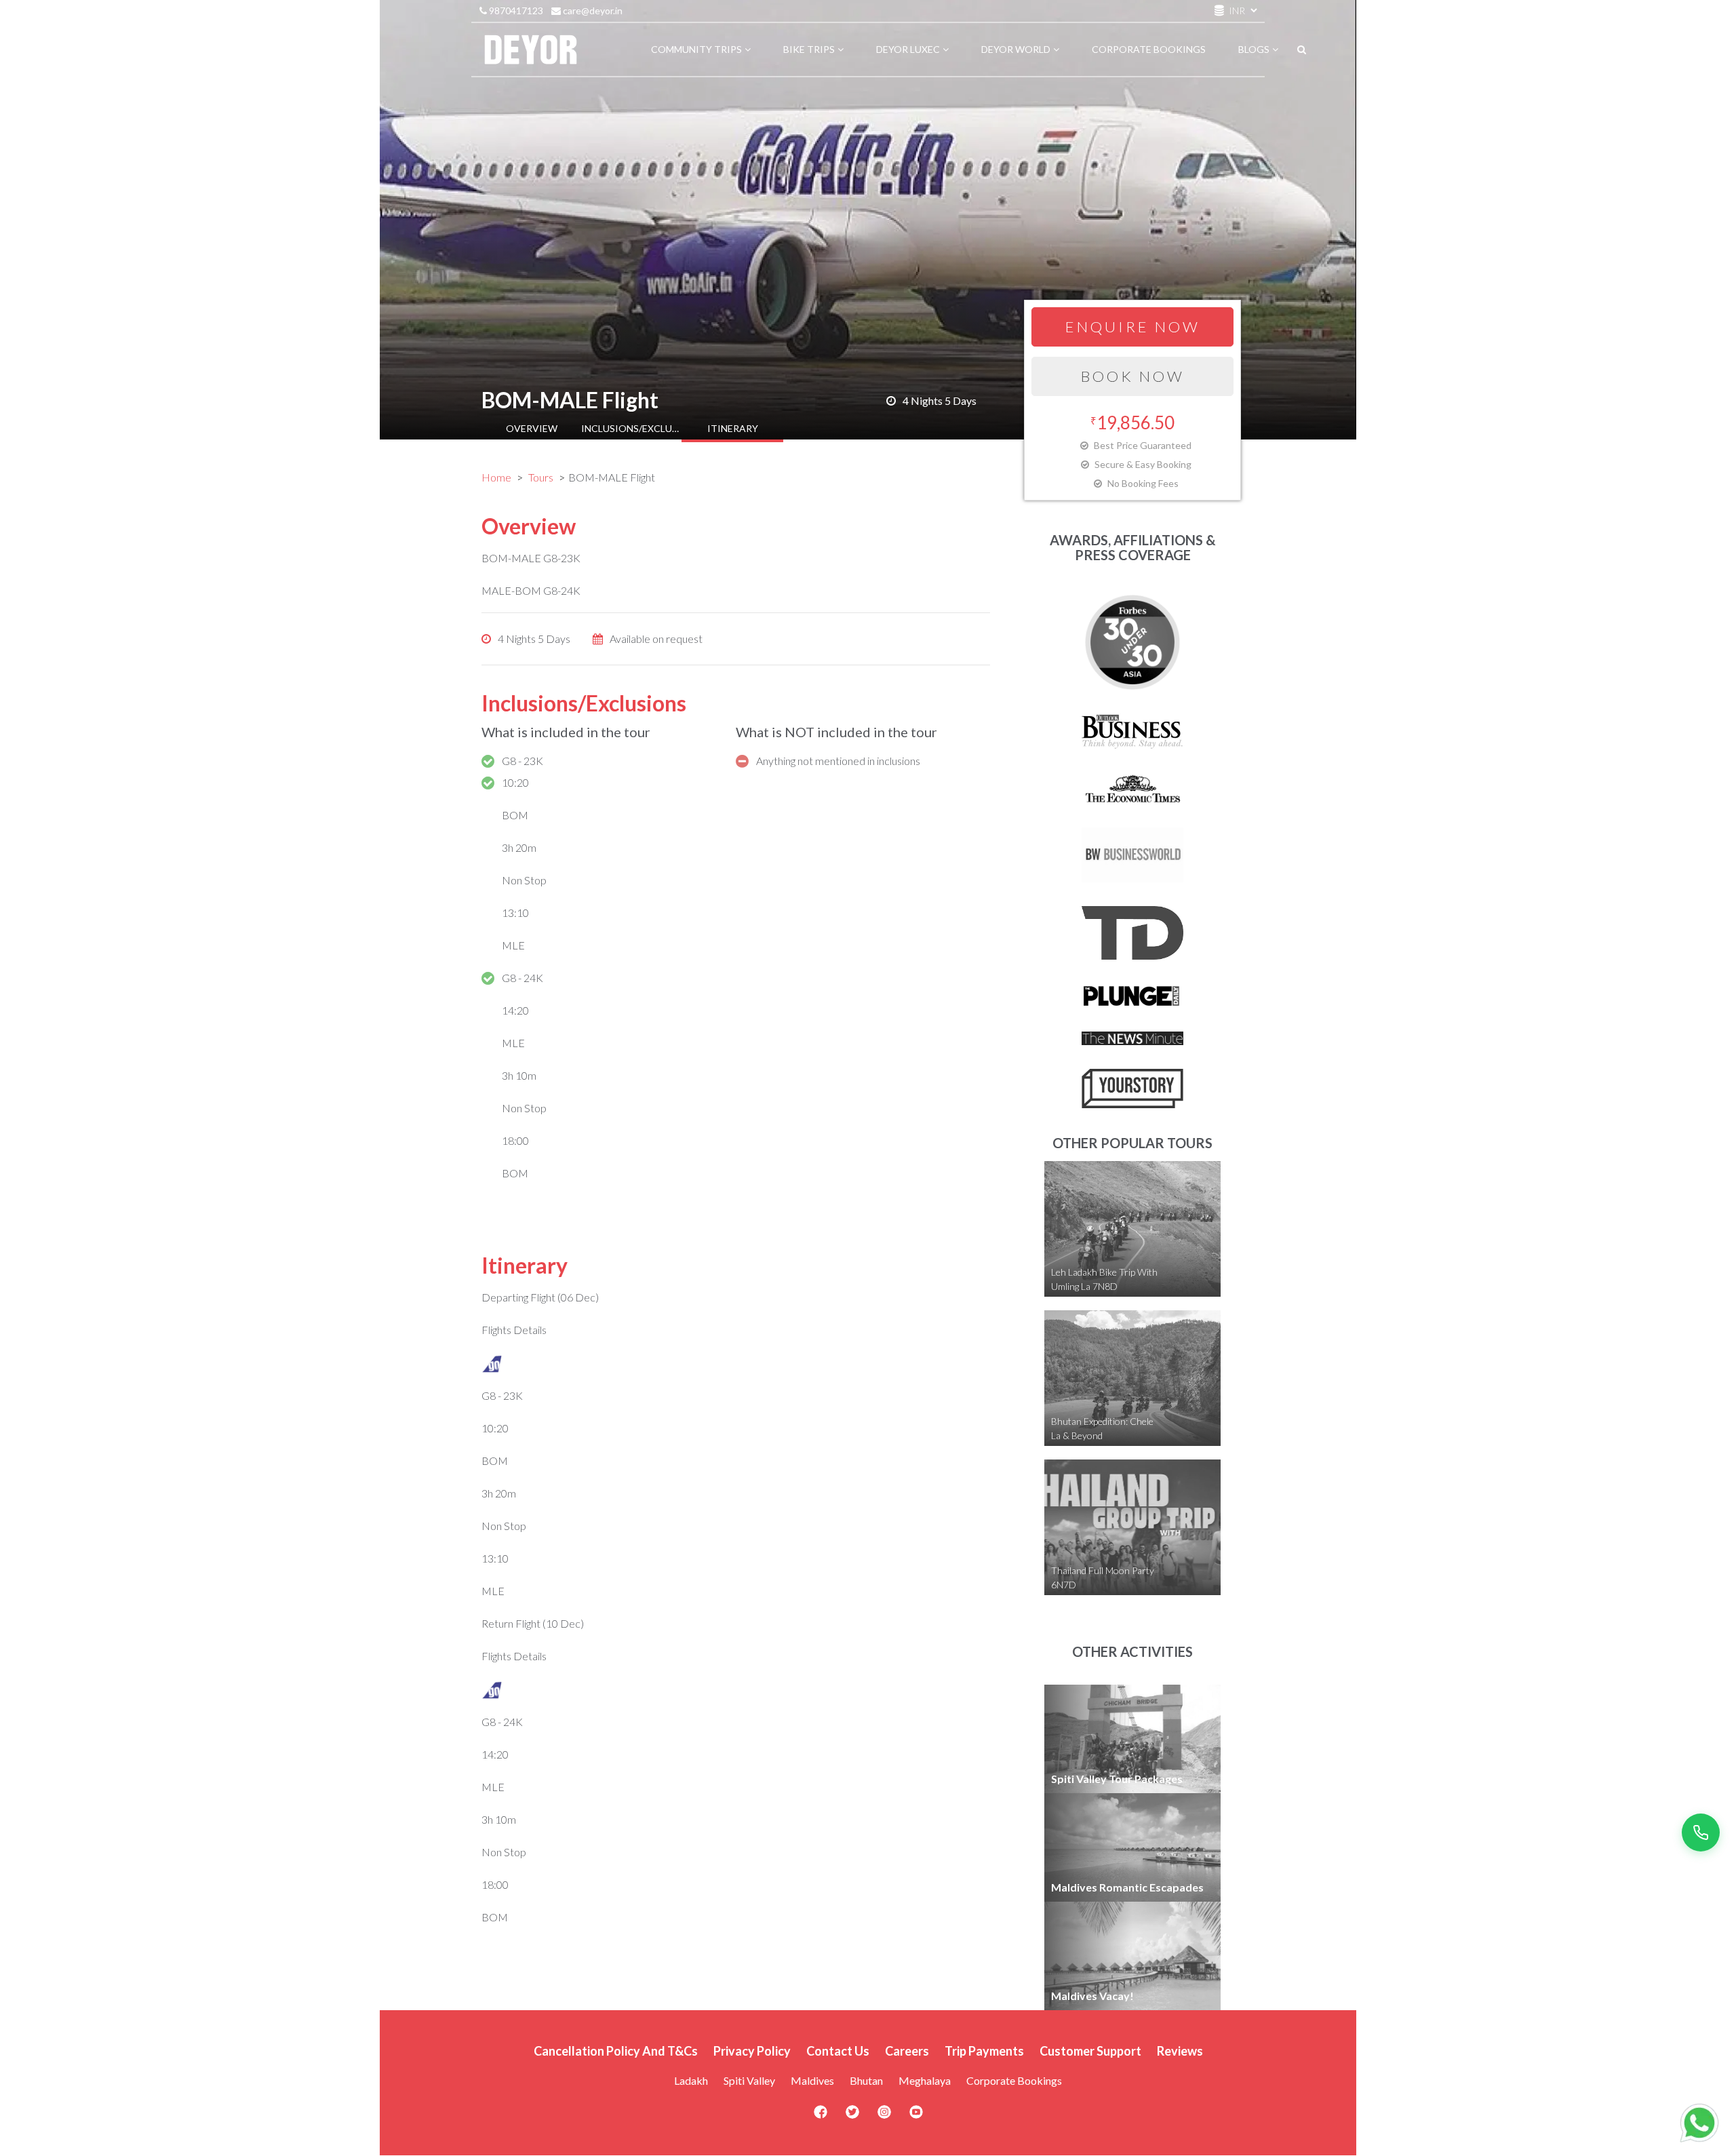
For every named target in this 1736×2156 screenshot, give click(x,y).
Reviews (1180, 2051)
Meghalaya (925, 2080)
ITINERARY (733, 428)
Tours (541, 477)
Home (496, 477)
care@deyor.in (592, 11)
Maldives (812, 2080)
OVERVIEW (532, 428)
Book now (1133, 376)
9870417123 (515, 11)
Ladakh (691, 2080)
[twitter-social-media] (852, 2116)
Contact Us (838, 2051)
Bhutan (866, 2080)
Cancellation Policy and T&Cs (616, 2051)
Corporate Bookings (1014, 2080)
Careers (907, 2051)
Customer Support (1090, 2051)
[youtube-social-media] (916, 2116)
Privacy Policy (752, 2051)
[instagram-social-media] (884, 2116)
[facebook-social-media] (821, 2116)
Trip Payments (984, 2051)
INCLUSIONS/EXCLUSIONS (632, 428)
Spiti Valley (749, 2080)
